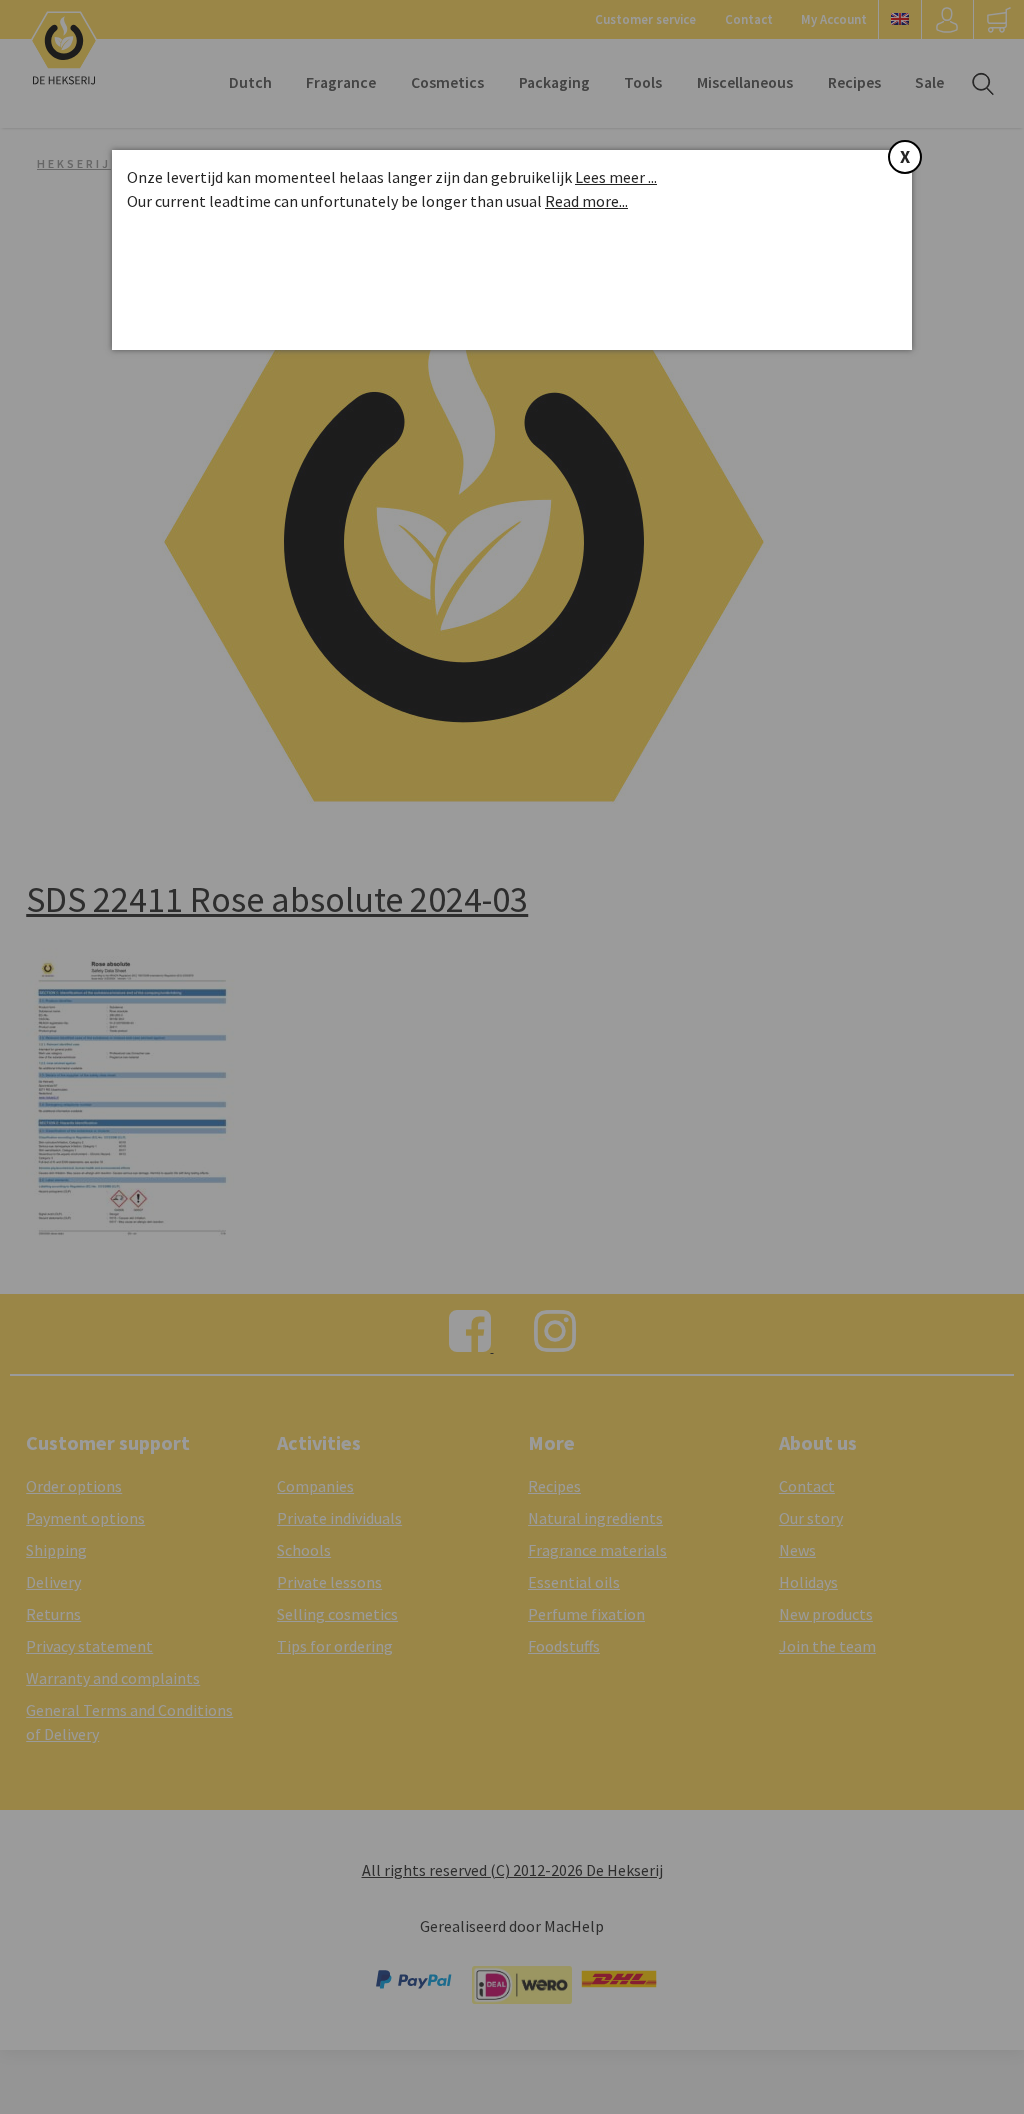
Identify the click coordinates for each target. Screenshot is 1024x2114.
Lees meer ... (616, 177)
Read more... (586, 201)
